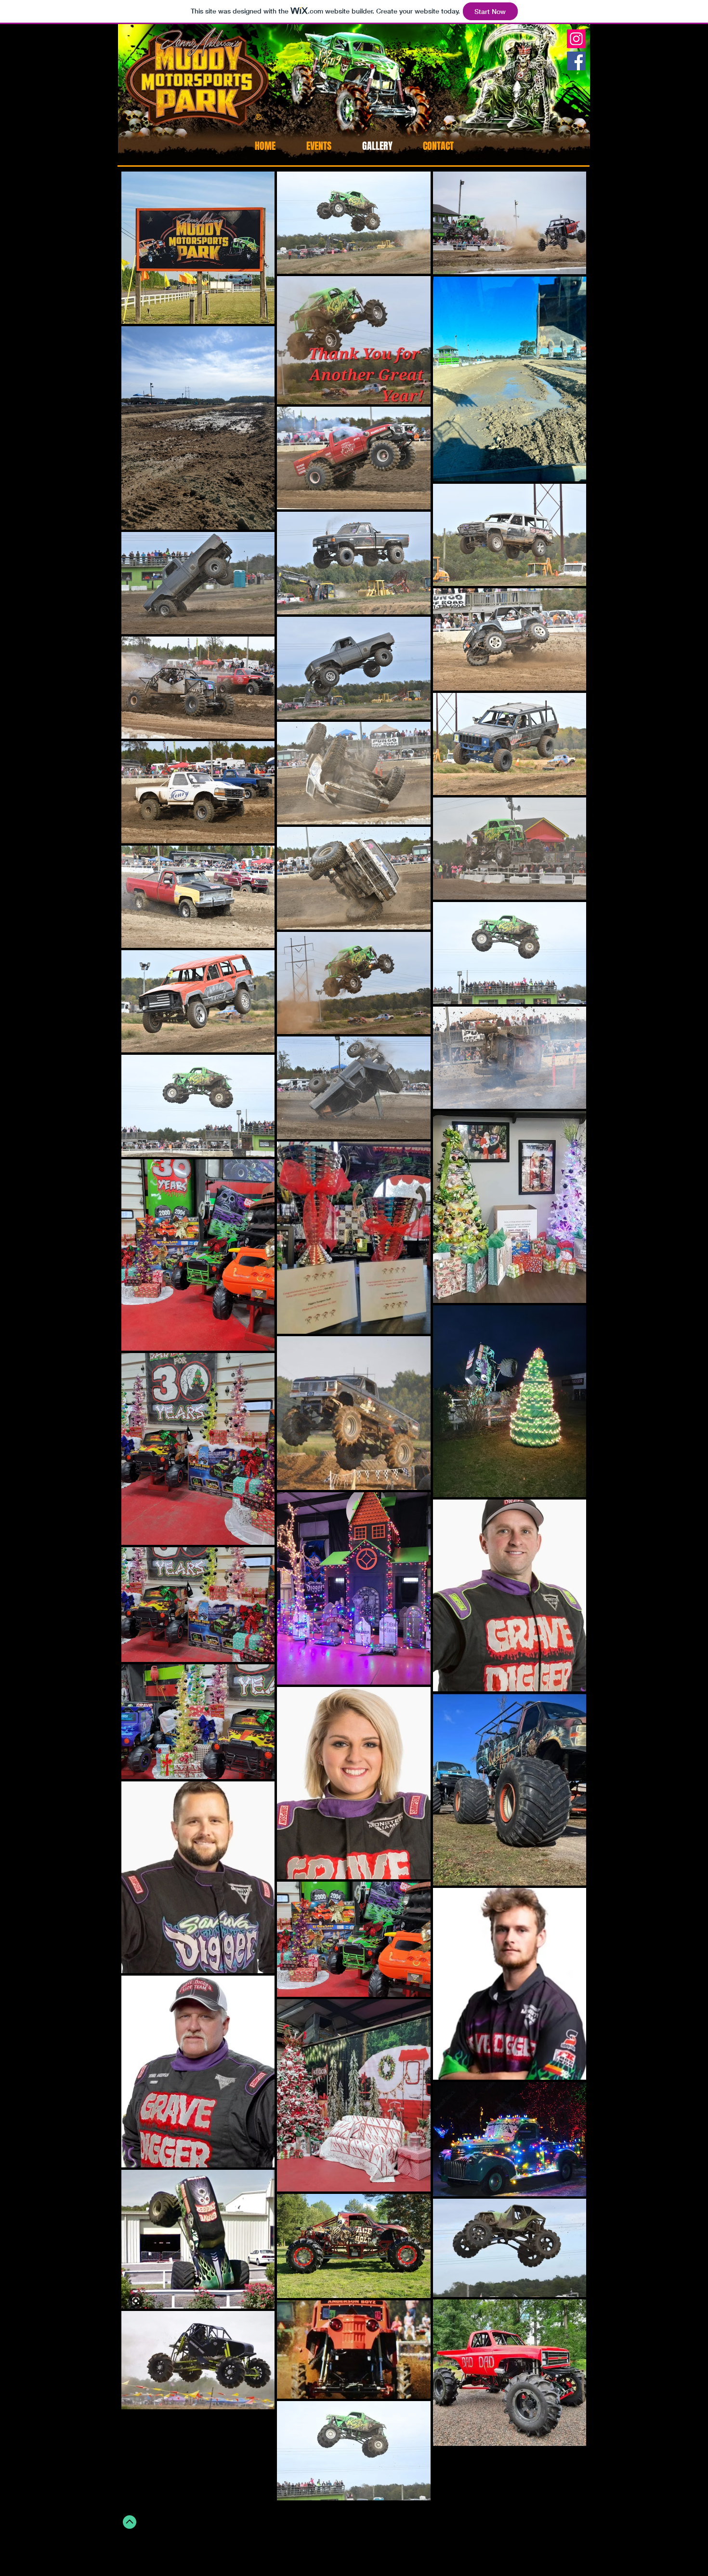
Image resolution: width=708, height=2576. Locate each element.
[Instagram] (576, 39)
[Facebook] (576, 61)
